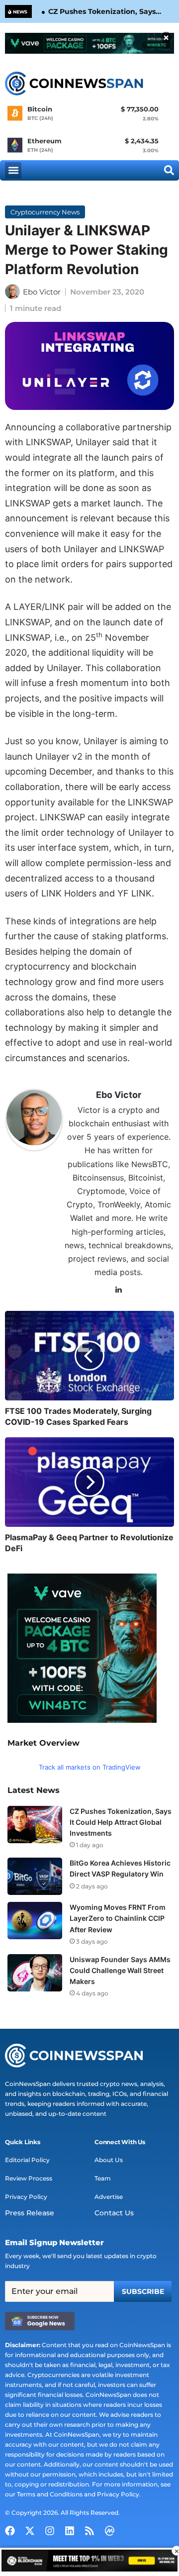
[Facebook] (10, 2531)
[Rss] (89, 2531)
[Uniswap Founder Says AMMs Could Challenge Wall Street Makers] (35, 1973)
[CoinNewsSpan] (75, 84)
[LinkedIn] (119, 1290)
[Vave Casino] (89, 43)
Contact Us (114, 2213)
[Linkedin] (70, 2531)
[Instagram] (50, 2531)
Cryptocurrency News (45, 212)
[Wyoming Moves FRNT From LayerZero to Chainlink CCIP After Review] (35, 1921)
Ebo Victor (42, 292)
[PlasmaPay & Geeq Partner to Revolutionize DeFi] (89, 1482)
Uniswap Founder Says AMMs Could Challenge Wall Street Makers (120, 1970)
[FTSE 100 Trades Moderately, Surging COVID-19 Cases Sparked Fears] (89, 1356)
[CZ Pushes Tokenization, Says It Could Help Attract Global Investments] (35, 1825)
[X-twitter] (30, 2531)
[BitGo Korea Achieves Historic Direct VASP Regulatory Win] (35, 1876)
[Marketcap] (109, 2531)
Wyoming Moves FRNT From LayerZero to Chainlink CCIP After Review (118, 1918)
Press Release (30, 2213)
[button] (13, 170)
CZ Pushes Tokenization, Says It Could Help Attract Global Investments (102, 12)
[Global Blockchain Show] (89, 2562)
